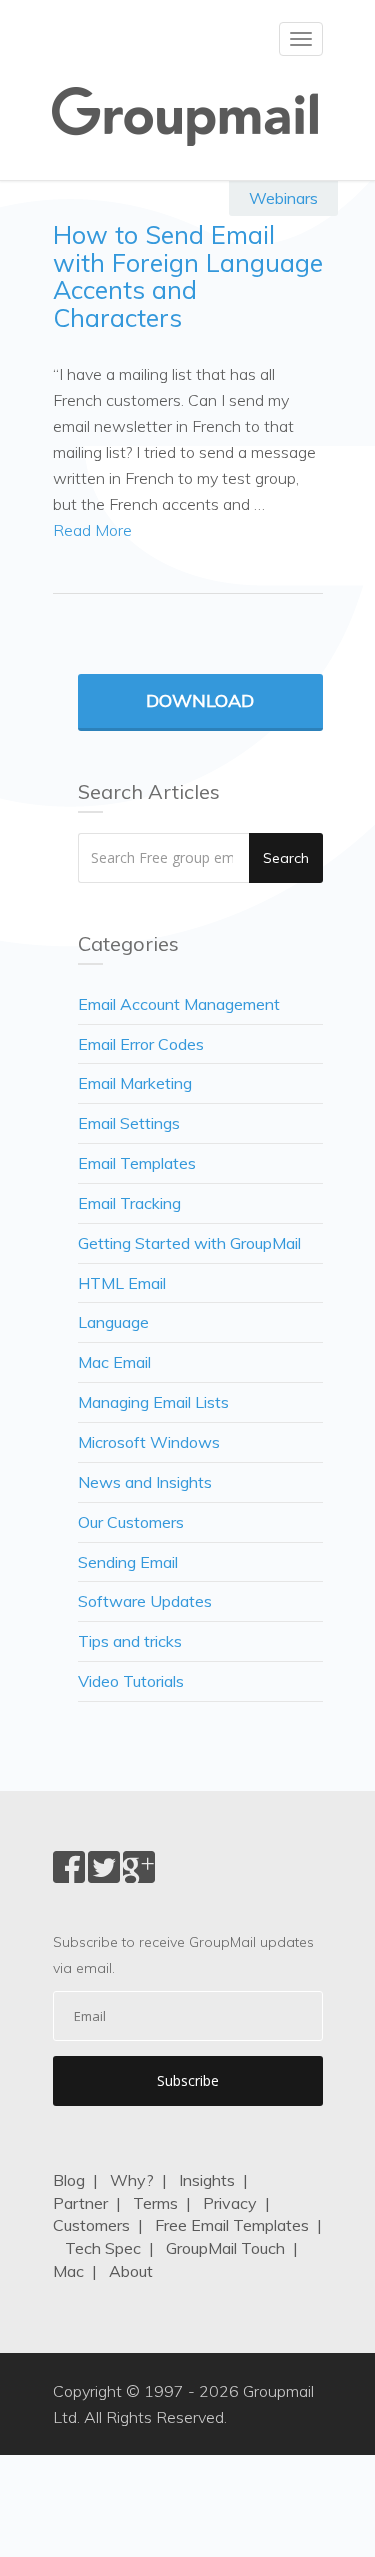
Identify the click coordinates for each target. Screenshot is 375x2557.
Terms (155, 2203)
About (131, 2271)
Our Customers (131, 1522)
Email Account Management (179, 1004)
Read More (92, 530)
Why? (132, 2180)
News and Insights (145, 1482)
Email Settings (129, 1123)
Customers (91, 2225)
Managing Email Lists (153, 1402)
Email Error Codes (141, 1044)
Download (200, 700)
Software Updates (145, 1601)
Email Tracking (129, 1203)
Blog (69, 2180)
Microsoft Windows (149, 1442)
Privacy (230, 2203)
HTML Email (122, 1283)
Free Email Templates (232, 2225)
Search (286, 858)
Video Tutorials (131, 1681)
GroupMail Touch (225, 2248)
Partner (80, 2203)
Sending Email (128, 1562)
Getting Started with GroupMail (189, 1243)
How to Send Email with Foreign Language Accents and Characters (188, 276)
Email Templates (137, 1163)
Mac (68, 2271)
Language (113, 1322)
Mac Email (114, 1362)
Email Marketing (135, 1083)
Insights (207, 2180)
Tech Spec (103, 2248)
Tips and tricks (130, 1641)
